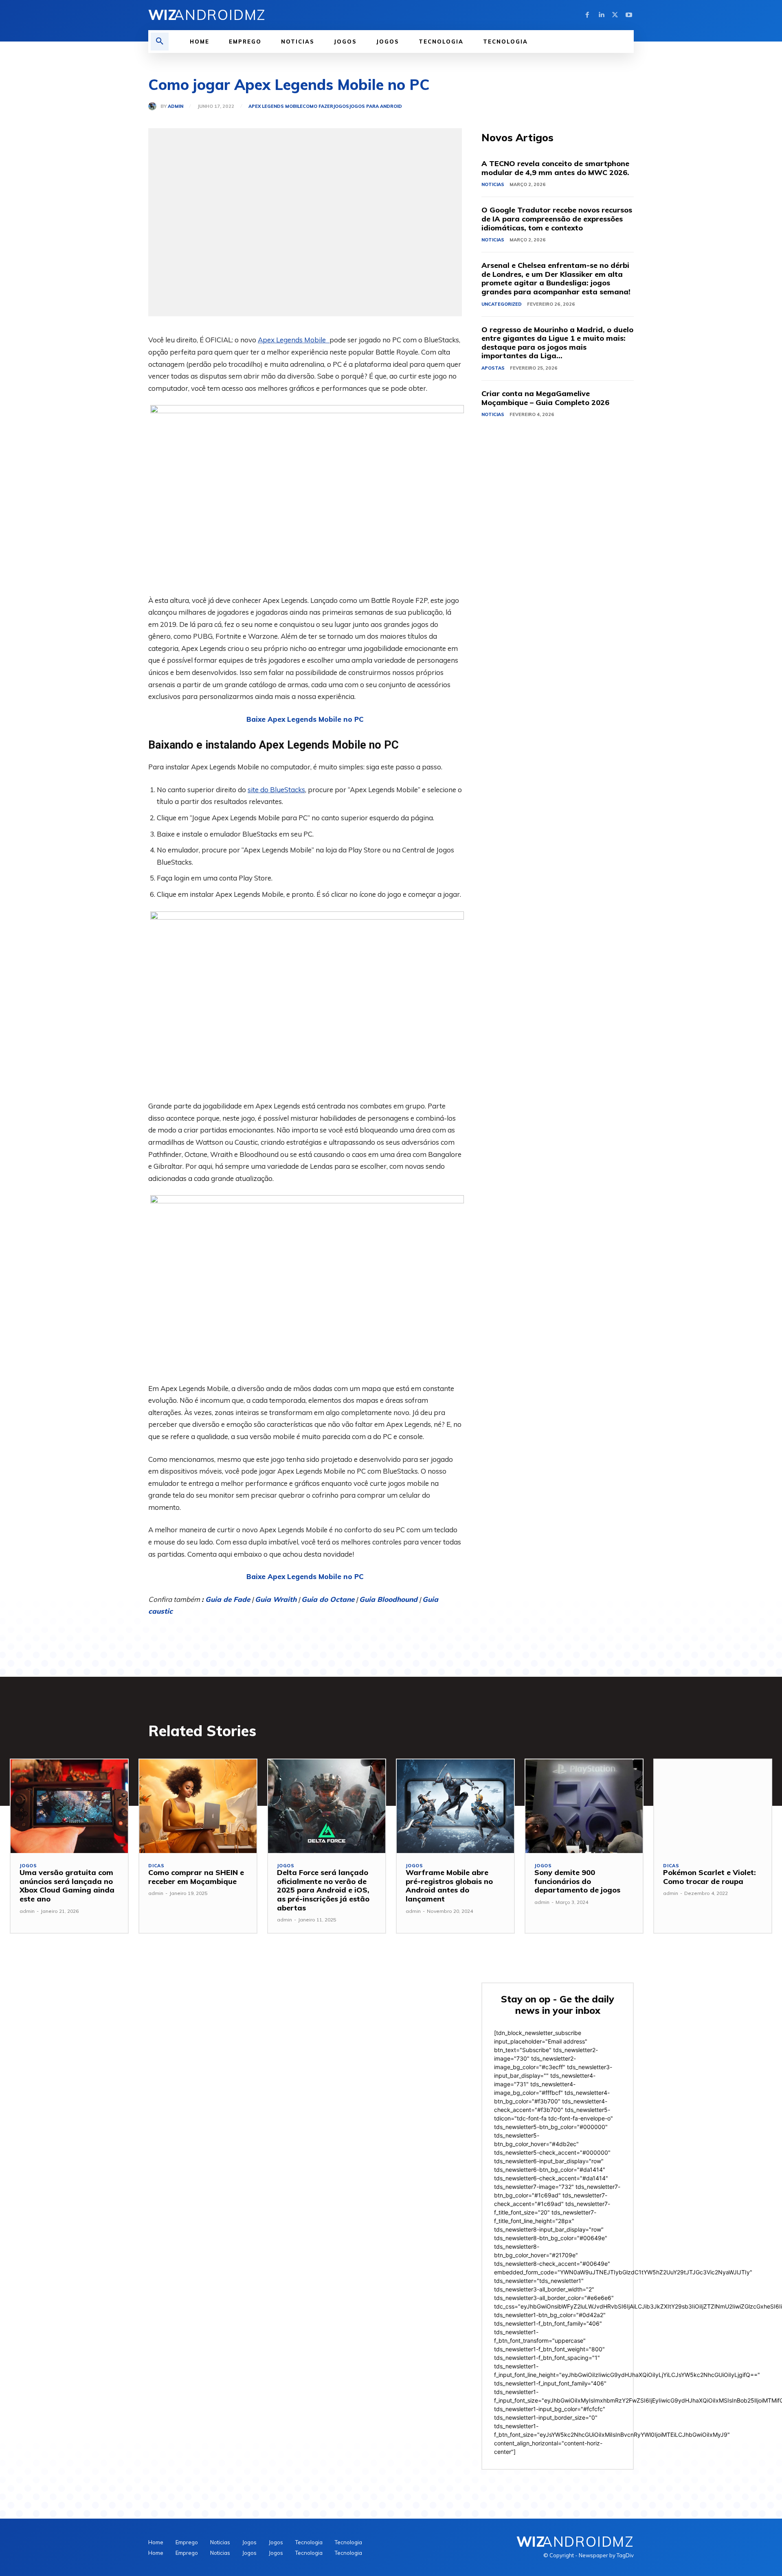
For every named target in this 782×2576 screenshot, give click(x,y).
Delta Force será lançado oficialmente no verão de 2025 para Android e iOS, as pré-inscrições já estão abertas (323, 1890)
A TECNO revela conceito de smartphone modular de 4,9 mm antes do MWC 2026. (555, 168)
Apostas (493, 368)
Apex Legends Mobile (276, 106)
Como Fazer (318, 106)
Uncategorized (502, 304)
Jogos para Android (376, 106)
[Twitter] (615, 15)
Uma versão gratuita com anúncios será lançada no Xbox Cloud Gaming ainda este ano (67, 1886)
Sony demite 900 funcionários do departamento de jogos (577, 1881)
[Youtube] (629, 15)
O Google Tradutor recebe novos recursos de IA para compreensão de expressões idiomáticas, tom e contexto (557, 219)
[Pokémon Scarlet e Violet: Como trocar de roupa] (713, 1806)
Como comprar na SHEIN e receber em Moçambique (196, 1877)
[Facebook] (587, 15)
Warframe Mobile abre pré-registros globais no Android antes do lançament (449, 1886)
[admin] (154, 106)
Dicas (156, 1866)
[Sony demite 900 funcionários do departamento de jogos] (584, 1806)
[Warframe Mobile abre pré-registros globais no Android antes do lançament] (455, 1806)
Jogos (341, 106)
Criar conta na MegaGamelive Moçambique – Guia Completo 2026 (545, 398)
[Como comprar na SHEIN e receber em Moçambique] (198, 1806)
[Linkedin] (601, 15)
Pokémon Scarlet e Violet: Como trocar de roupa (710, 1877)
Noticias (493, 184)
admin (176, 106)
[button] (160, 42)
